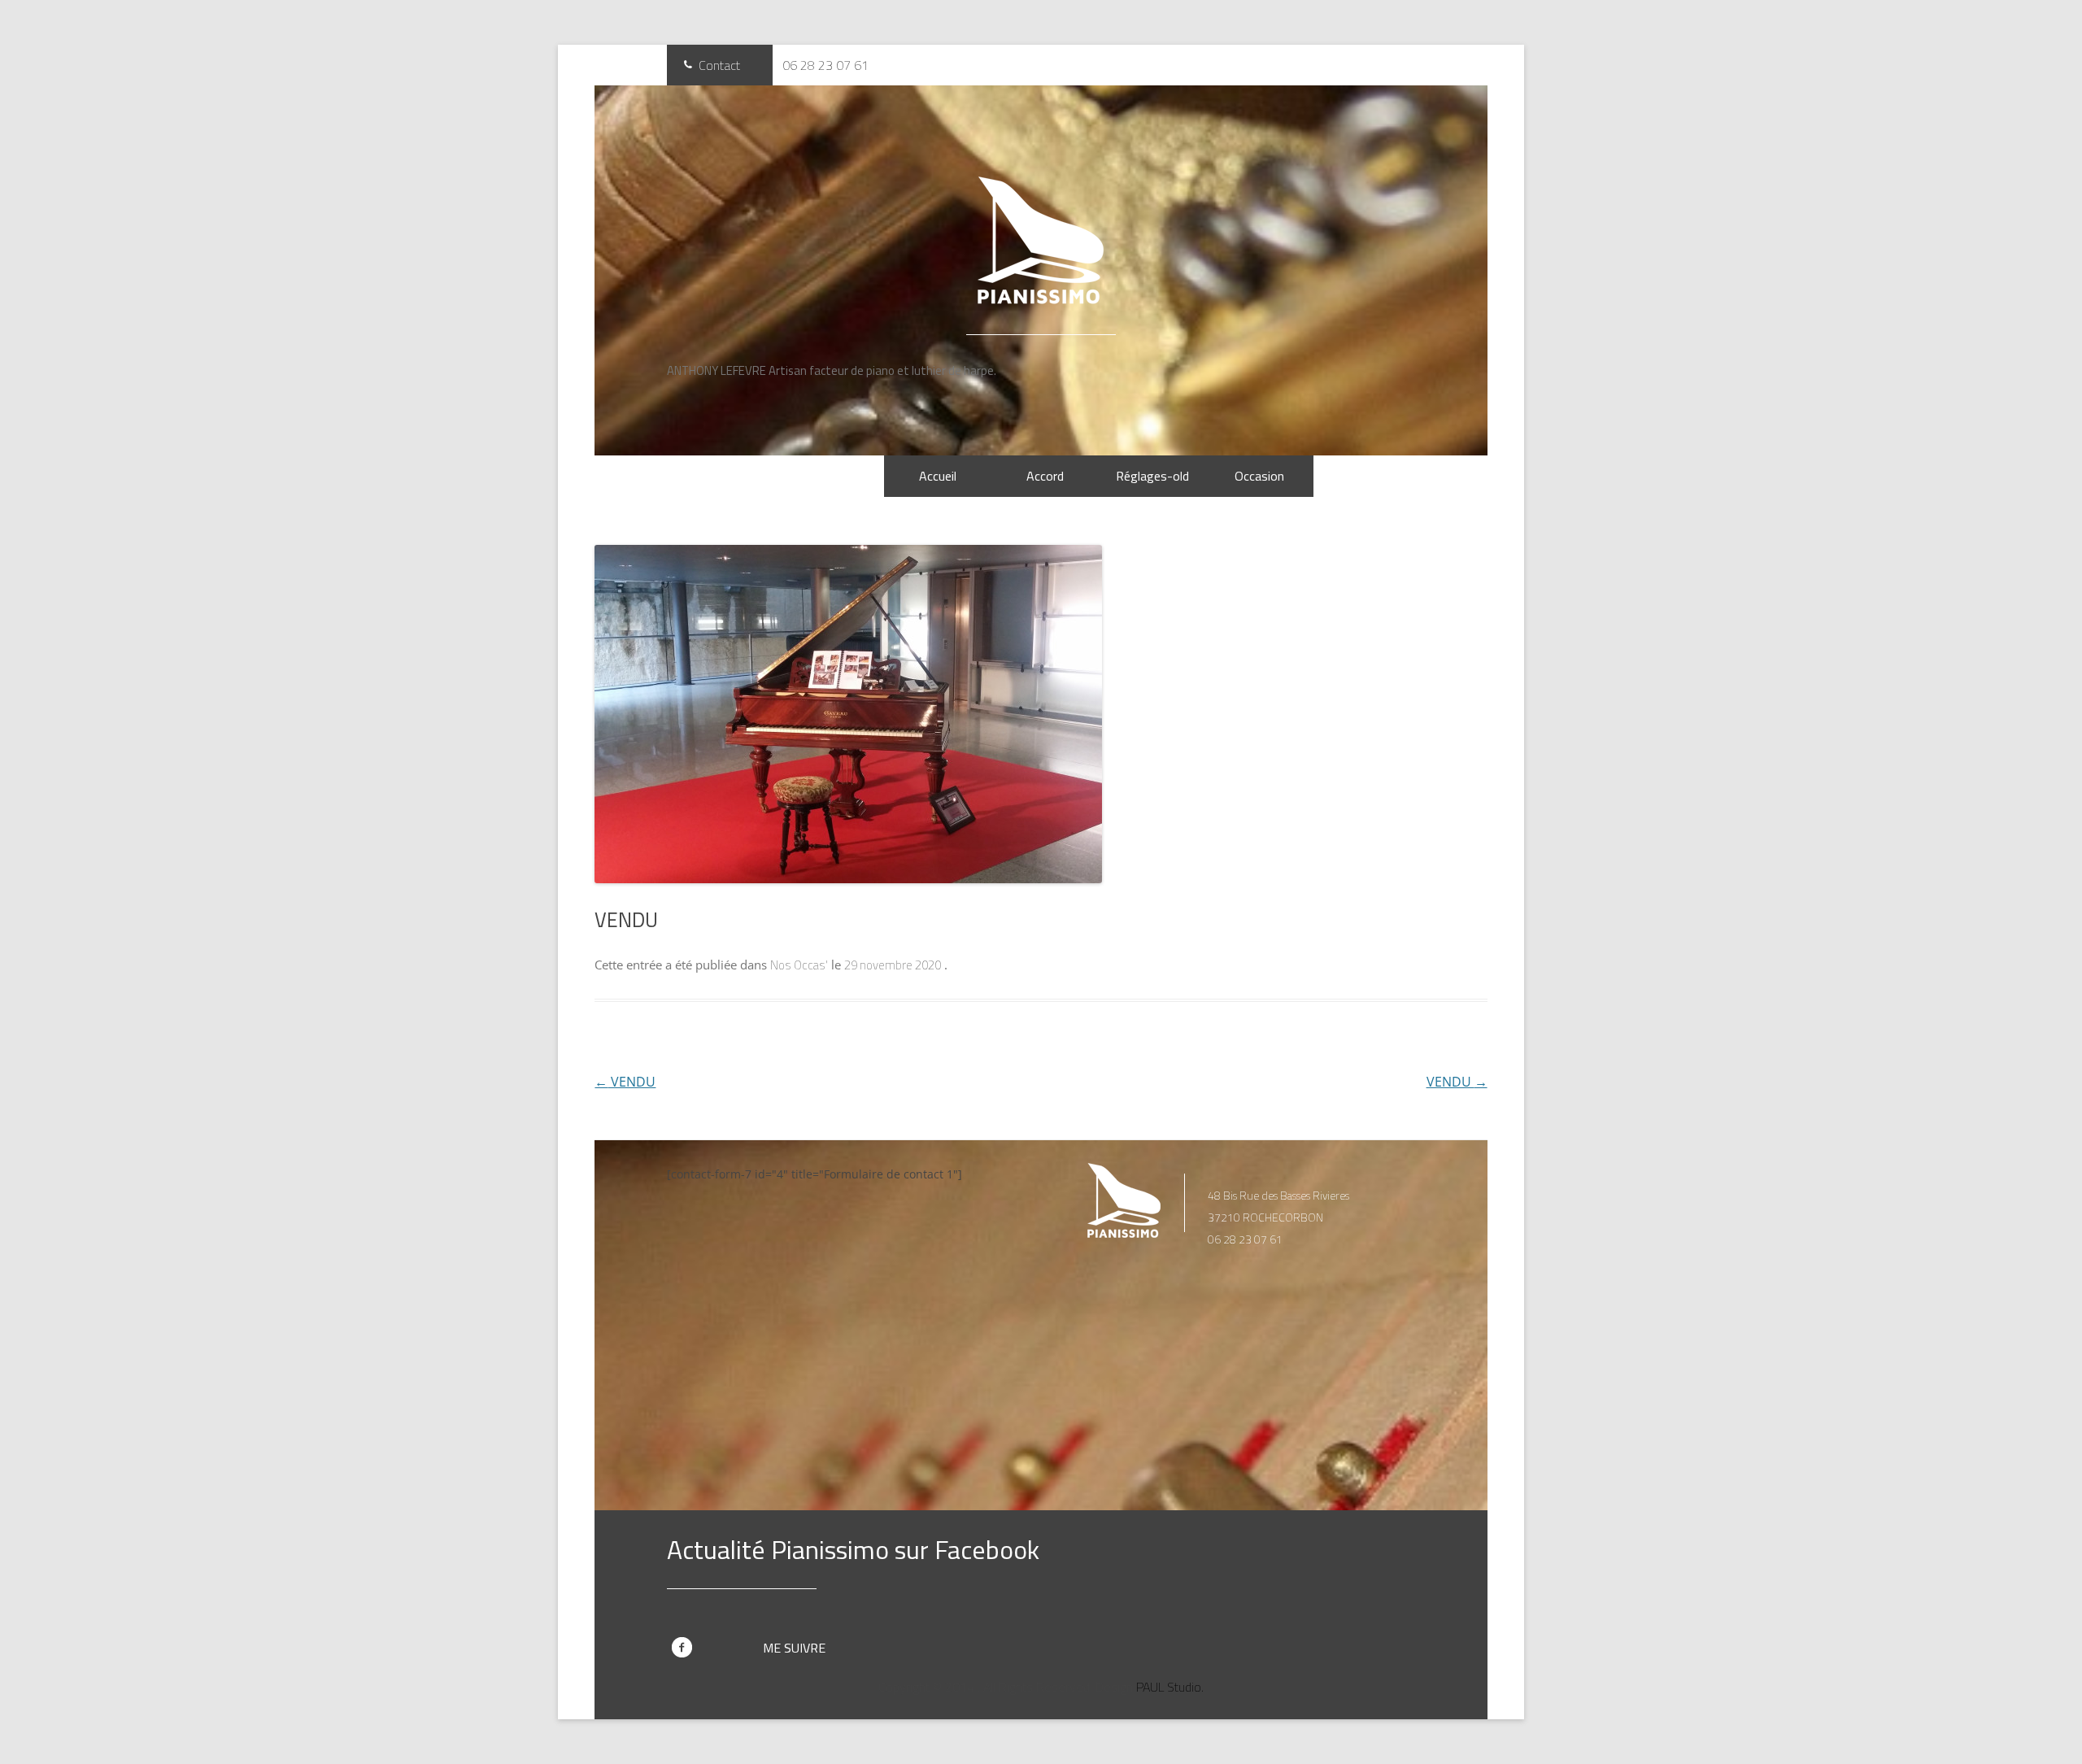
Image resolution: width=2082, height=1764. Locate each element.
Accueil (938, 476)
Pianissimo (1041, 240)
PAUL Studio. (1170, 1687)
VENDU (625, 1082)
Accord (1045, 476)
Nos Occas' (799, 965)
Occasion (1259, 476)
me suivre (794, 1648)
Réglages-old (1152, 476)
